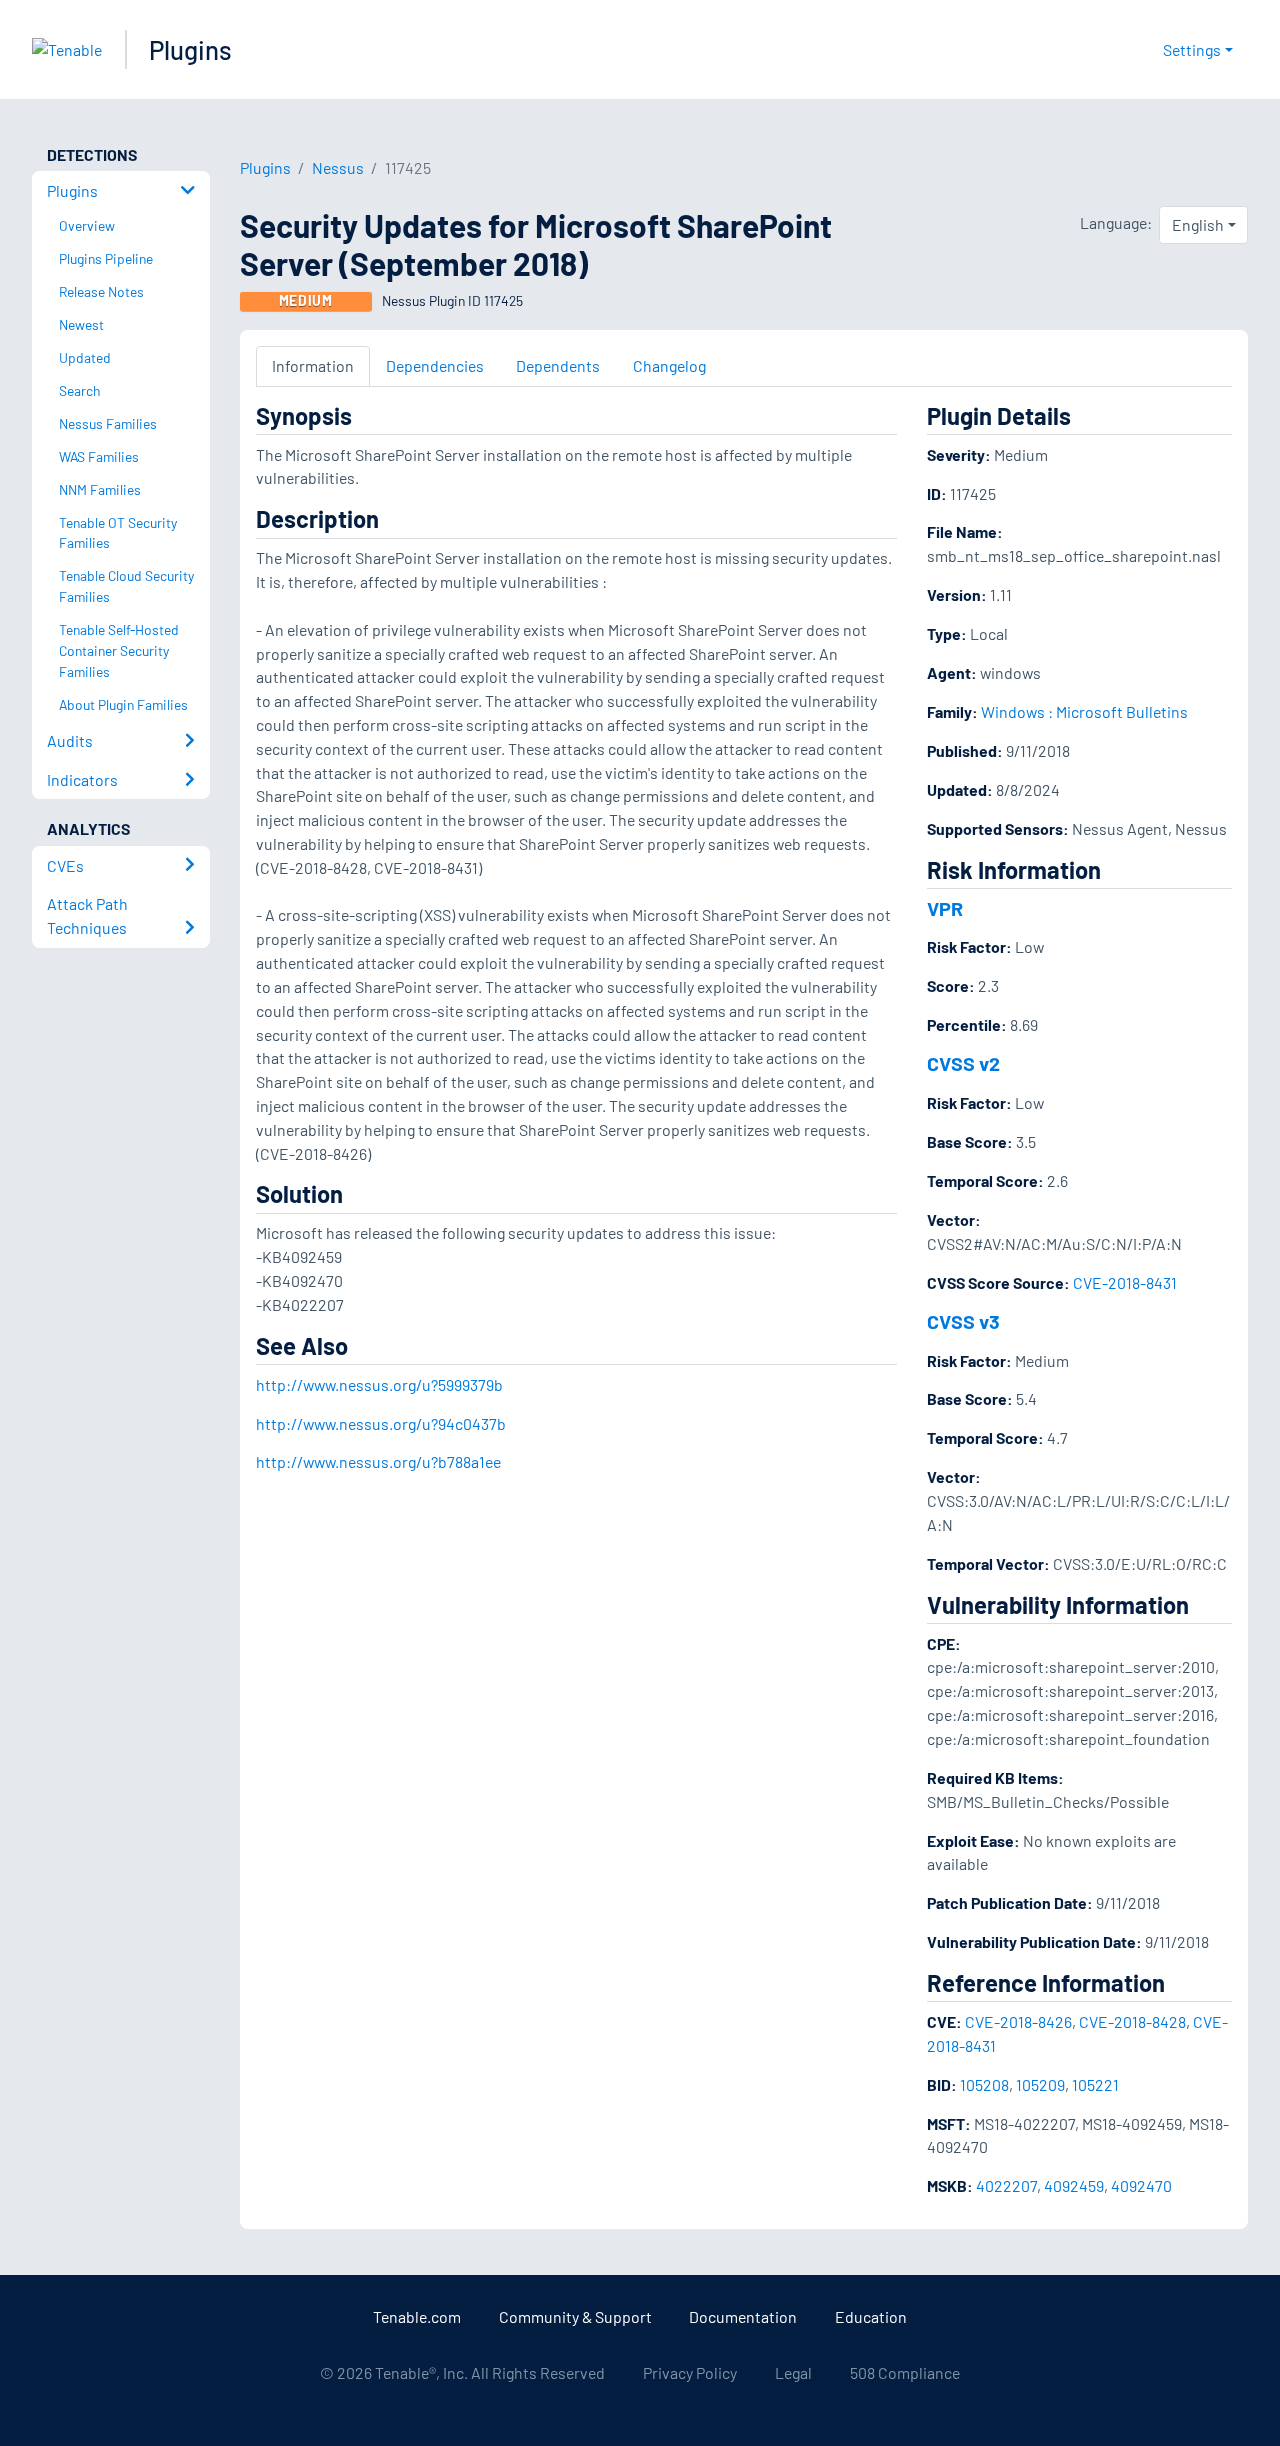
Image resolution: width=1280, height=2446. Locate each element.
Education (871, 2316)
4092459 (1074, 2185)
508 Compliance (905, 2372)
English (1198, 224)
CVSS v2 (963, 1063)
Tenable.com (417, 2316)
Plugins (190, 49)
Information (313, 365)
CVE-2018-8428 (1132, 2021)
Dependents (558, 365)
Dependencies (435, 365)
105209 (1040, 2084)
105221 (1095, 2084)
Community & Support (575, 2316)
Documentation (743, 2316)
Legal (793, 2372)
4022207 (1006, 2185)
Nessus (338, 167)
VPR (945, 908)
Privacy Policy (690, 2372)
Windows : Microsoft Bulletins (1084, 711)
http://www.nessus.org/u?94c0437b (381, 1423)
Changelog (669, 365)
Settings (1192, 49)
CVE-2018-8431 (1125, 1282)
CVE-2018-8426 (1018, 2021)
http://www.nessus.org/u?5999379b (379, 1384)
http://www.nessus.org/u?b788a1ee (378, 1461)
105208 (984, 2084)
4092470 (1141, 2185)
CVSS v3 (963, 1321)
